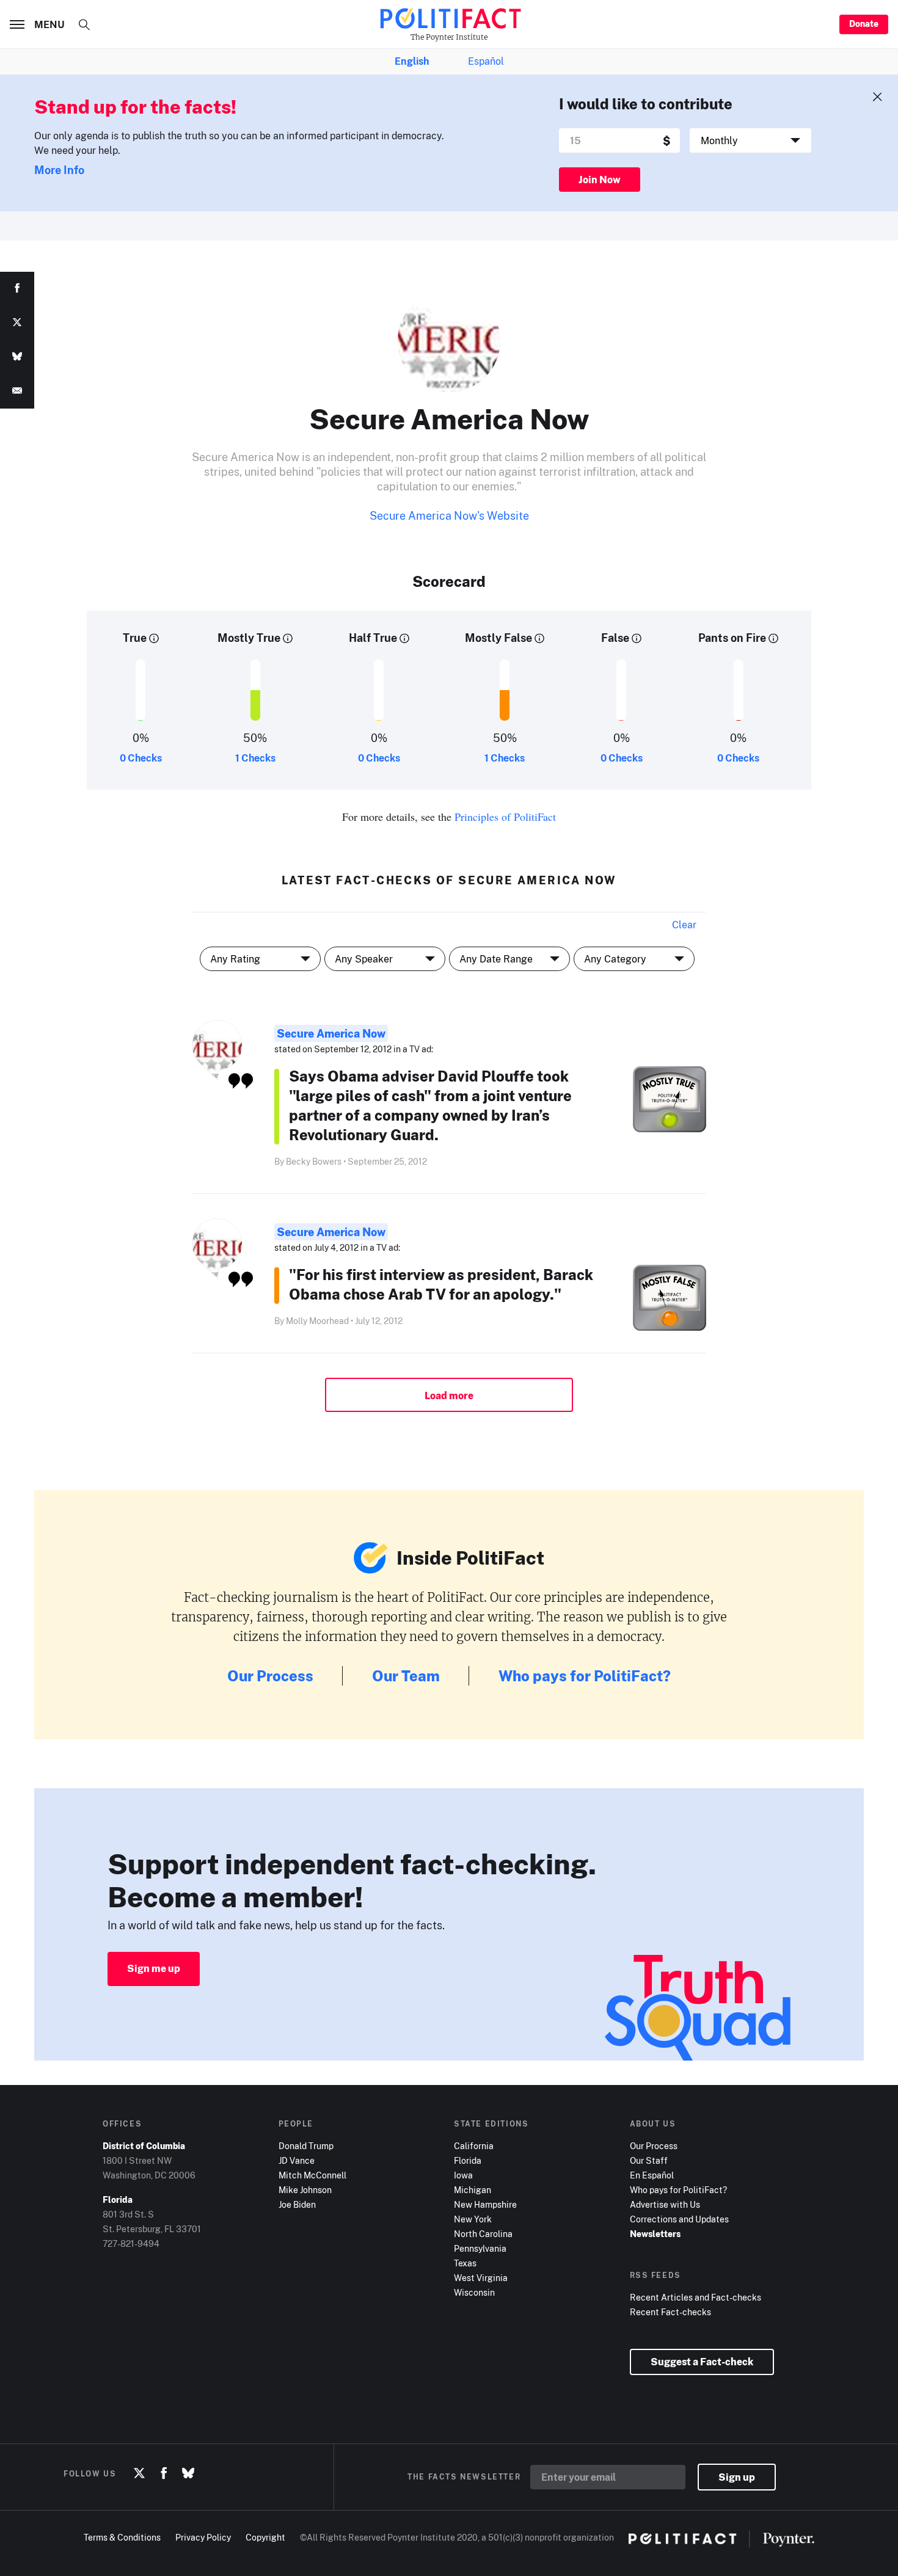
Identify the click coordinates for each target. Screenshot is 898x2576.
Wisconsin (474, 2292)
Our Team (406, 1675)
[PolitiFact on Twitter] (139, 2473)
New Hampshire (485, 2204)
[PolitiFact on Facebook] (164, 2473)
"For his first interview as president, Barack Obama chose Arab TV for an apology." (441, 1284)
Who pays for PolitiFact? (585, 1675)
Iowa (463, 2175)
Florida (468, 2160)
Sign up (737, 2477)
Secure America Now (331, 1033)
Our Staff (649, 2160)
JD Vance (297, 2160)
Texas (465, 2263)
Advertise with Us (665, 2204)
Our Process (270, 1675)
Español (486, 61)
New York (473, 2219)
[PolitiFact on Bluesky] (188, 2473)
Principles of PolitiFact (505, 817)
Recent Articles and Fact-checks (695, 2297)
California (474, 2146)
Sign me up (154, 1968)
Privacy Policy (203, 2537)
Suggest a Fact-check (702, 2362)
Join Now (600, 180)
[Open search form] (84, 24)
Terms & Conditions (122, 2537)
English (412, 61)
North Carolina (483, 2234)
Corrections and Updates (679, 2219)
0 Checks (141, 758)
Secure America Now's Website (449, 515)
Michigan (473, 2190)
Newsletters (655, 2234)
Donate (864, 24)
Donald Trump (306, 2146)
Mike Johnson (305, 2190)
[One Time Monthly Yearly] (750, 140)
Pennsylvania (480, 2248)
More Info (59, 170)
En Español (652, 2175)
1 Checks (255, 758)
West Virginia (481, 2278)
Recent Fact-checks (670, 2312)
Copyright (265, 2537)
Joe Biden (297, 2204)
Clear (684, 925)
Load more (449, 1395)
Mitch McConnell (312, 2175)
